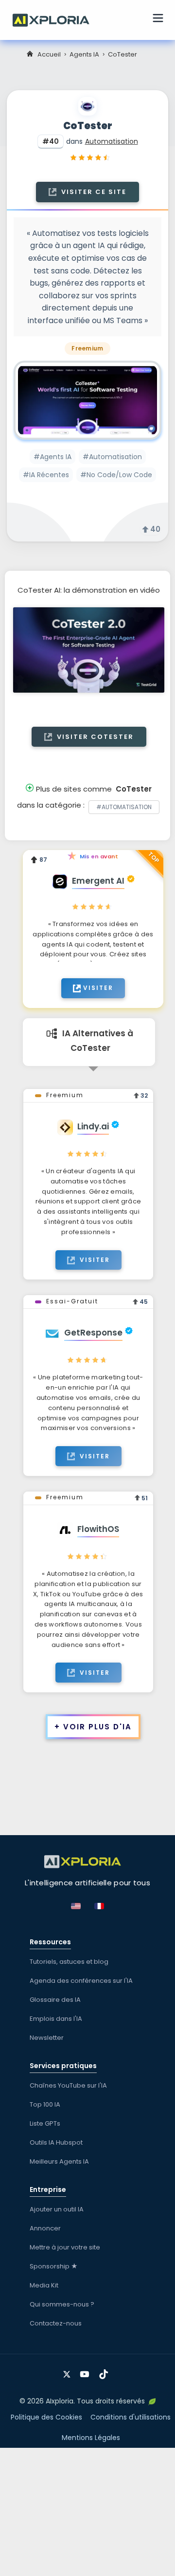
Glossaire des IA (55, 2000)
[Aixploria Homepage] (56, 19)
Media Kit (44, 2285)
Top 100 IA (45, 2104)
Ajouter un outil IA (57, 2209)
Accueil (49, 54)
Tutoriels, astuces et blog (69, 1962)
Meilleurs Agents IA (59, 2161)
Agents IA (84, 54)
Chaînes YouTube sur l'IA (68, 2085)
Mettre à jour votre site (65, 2247)
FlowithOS (98, 1529)
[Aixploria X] (69, 2371)
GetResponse (93, 1333)
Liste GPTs (45, 2123)
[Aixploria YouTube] (87, 2371)
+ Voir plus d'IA (93, 1727)
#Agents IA (52, 457)
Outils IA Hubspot (56, 2142)
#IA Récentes (46, 475)
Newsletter (47, 2038)
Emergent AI (98, 881)
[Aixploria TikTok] (106, 2371)
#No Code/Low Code (116, 475)
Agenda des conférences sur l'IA (81, 1981)
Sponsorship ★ (54, 2266)
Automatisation (112, 141)
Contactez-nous (56, 2323)
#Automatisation (112, 457)
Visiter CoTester (94, 737)
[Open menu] (158, 19)
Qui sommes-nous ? (62, 2304)
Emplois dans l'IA (56, 2019)
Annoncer (45, 2228)
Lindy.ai (93, 1126)
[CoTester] (87, 400)
